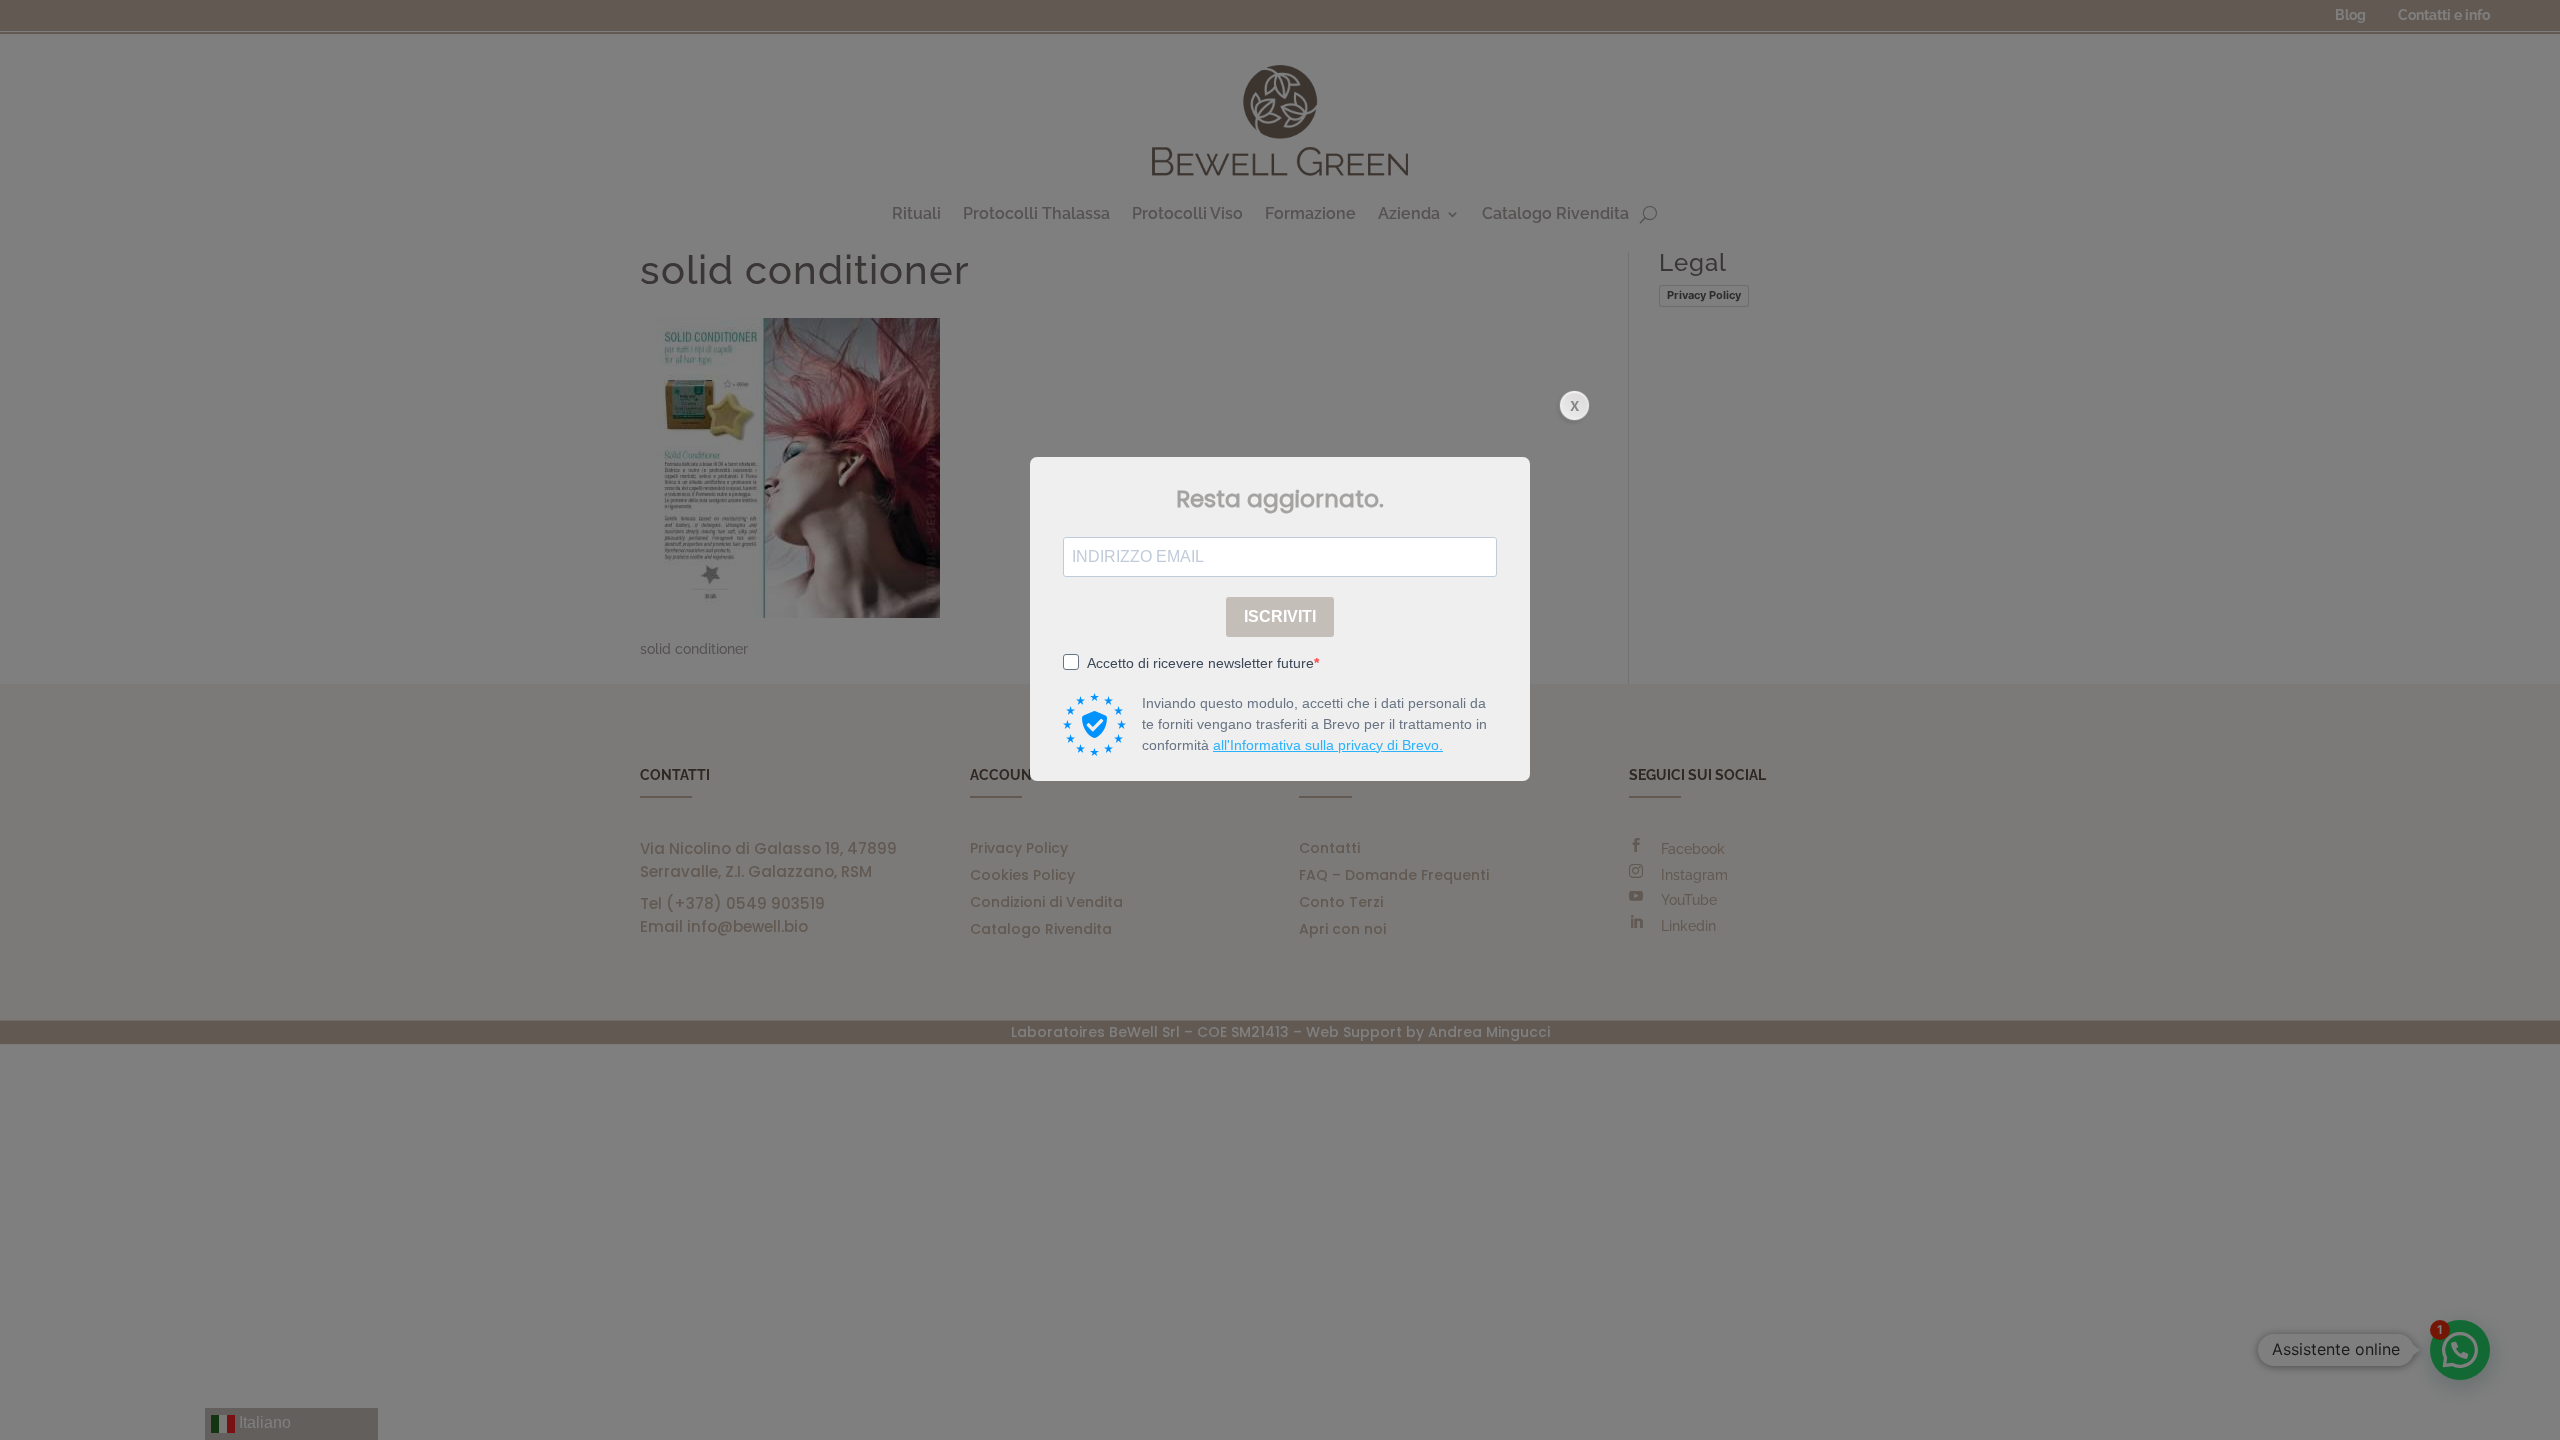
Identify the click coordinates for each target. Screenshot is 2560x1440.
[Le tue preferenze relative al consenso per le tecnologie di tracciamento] (2525, 1405)
